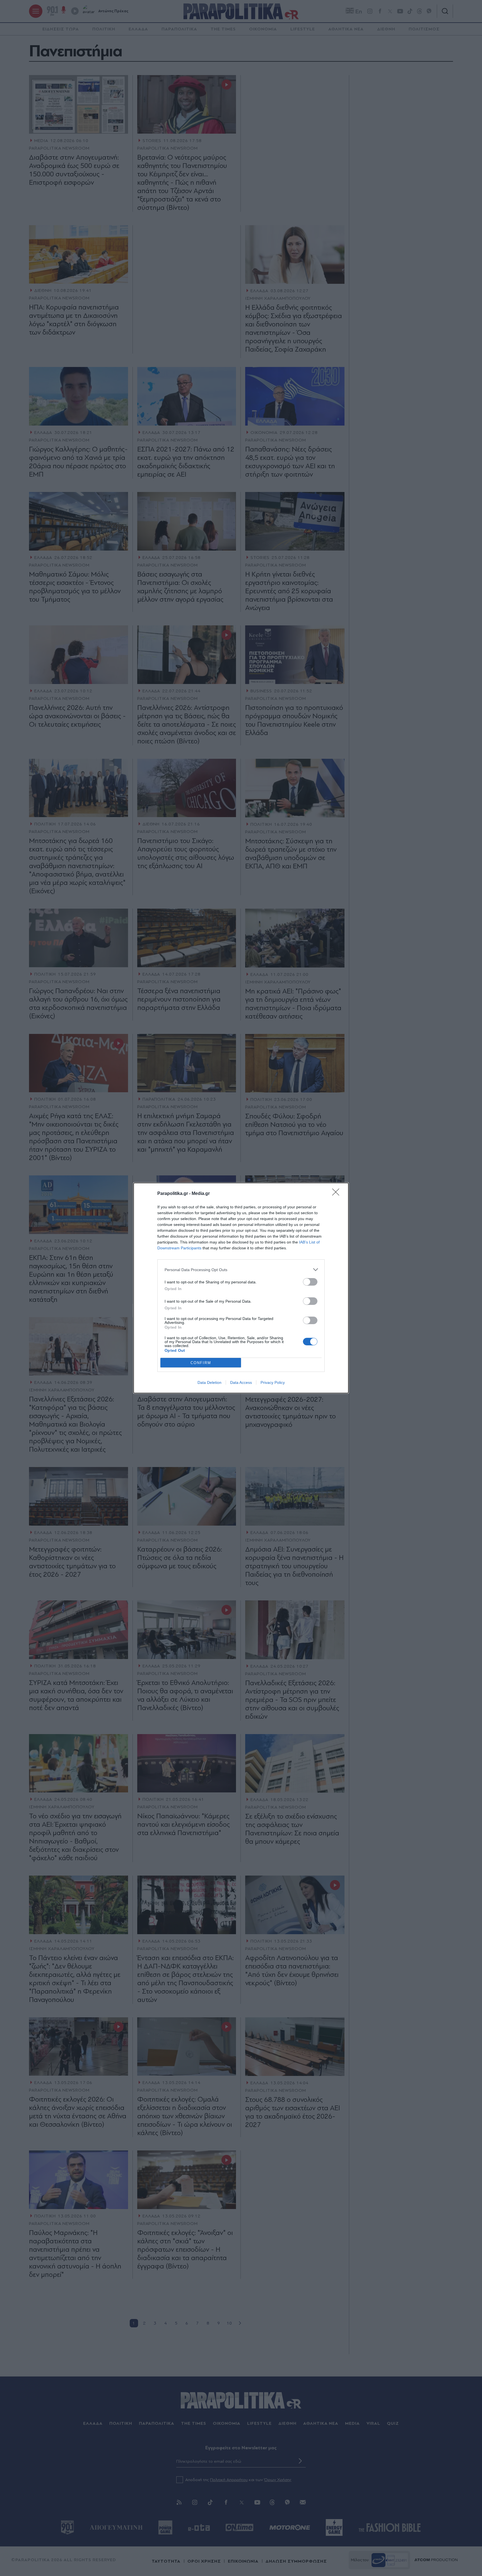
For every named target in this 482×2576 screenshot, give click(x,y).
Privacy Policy (273, 1382)
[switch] (310, 1282)
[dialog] (241, 1288)
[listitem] (241, 1270)
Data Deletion (209, 1382)
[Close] (338, 1194)
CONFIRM (201, 1363)
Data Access (241, 1382)
